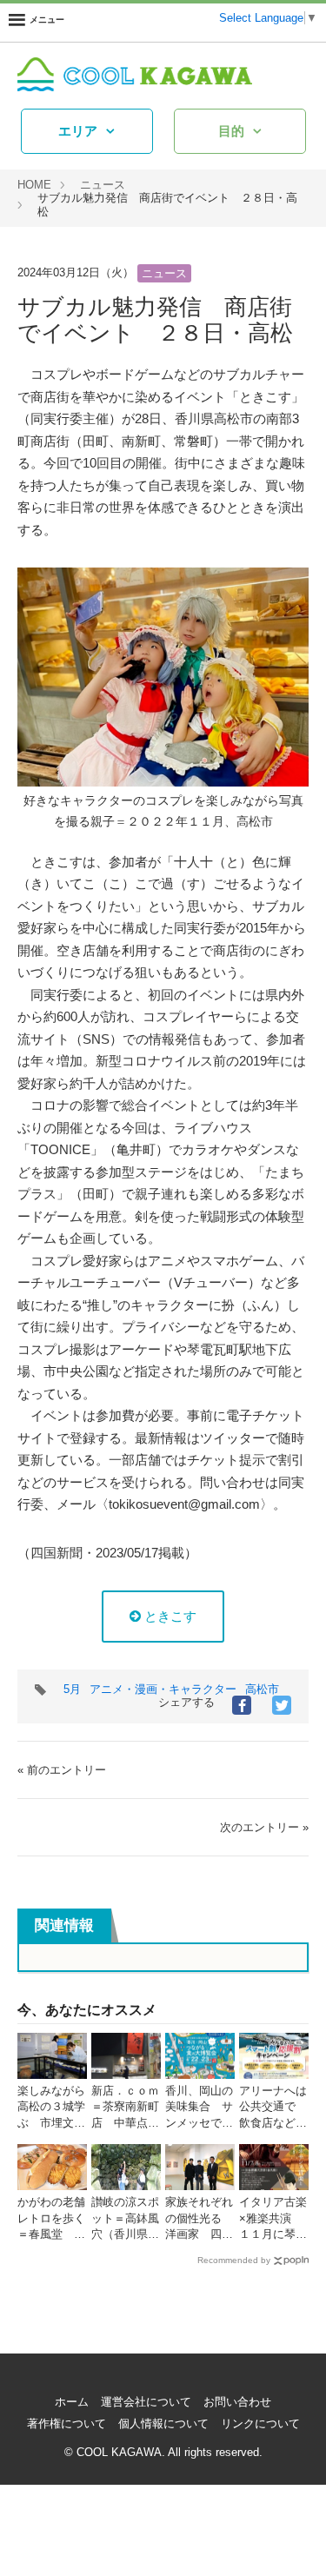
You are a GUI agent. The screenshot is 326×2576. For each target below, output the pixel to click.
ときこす (169, 1616)
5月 (72, 1689)
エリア (78, 131)
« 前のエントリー (62, 1770)
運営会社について (146, 2402)
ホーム (72, 2402)
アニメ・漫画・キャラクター (163, 1689)
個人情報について (163, 2423)
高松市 (262, 1689)
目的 (231, 131)
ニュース (103, 185)
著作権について (67, 2423)
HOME (34, 185)
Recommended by (234, 2260)
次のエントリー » (264, 1827)
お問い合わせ (237, 2402)
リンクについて (260, 2423)
